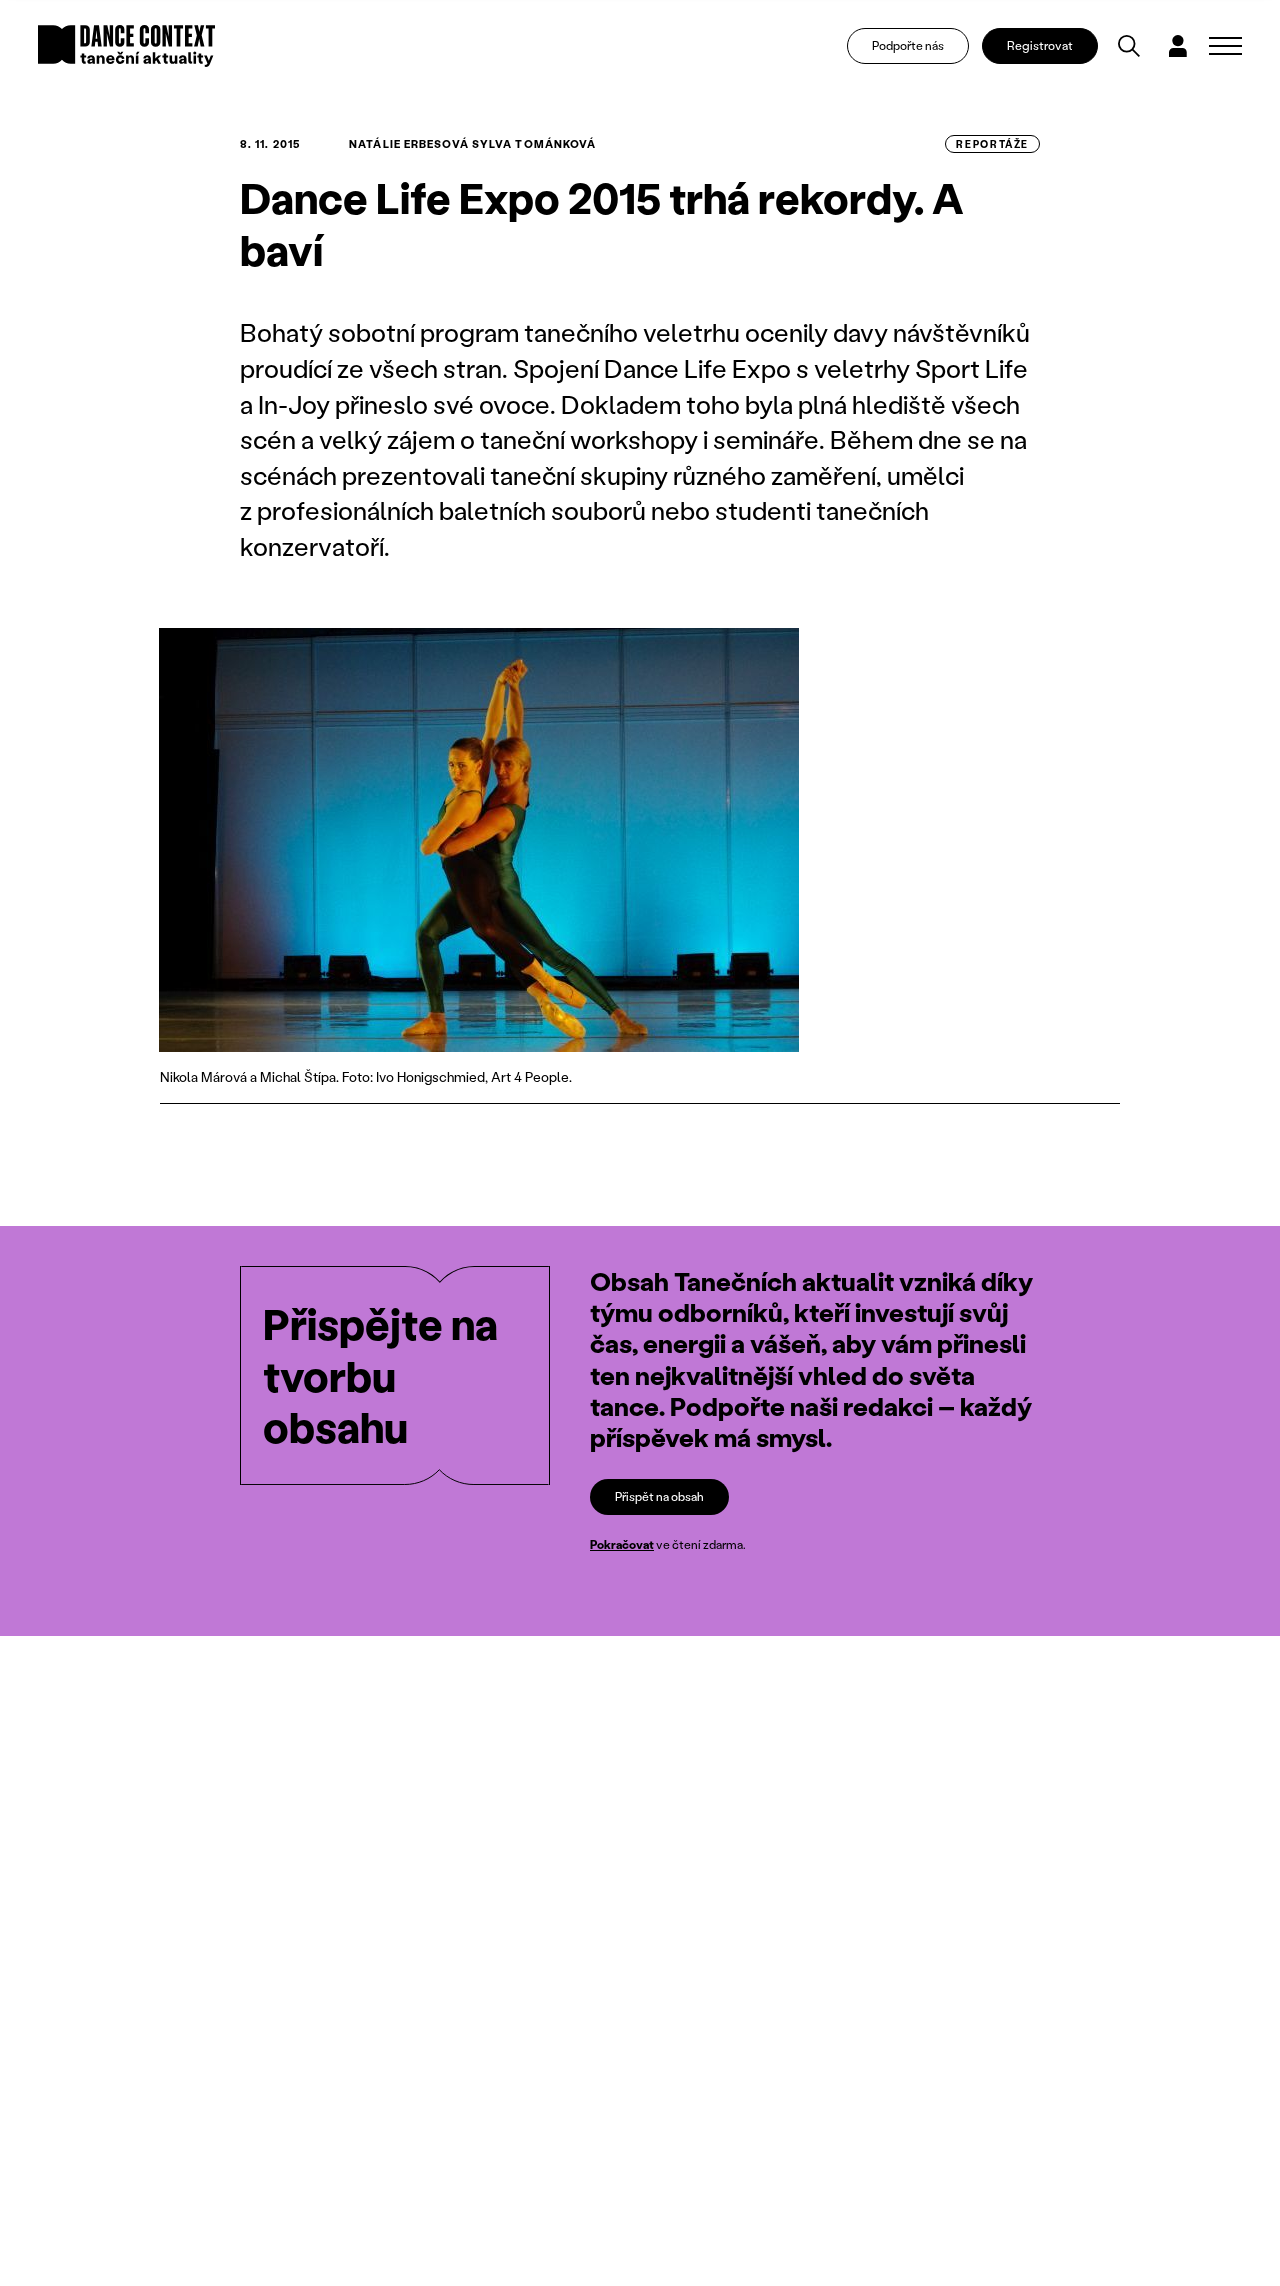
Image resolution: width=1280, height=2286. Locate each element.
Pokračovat (622, 1544)
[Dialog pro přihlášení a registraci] (1178, 46)
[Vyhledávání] (1129, 46)
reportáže (992, 144)
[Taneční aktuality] (126, 46)
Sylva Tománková (534, 144)
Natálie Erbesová (409, 144)
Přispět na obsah (659, 1496)
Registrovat (1040, 45)
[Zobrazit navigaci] (1225, 46)
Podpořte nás (908, 45)
